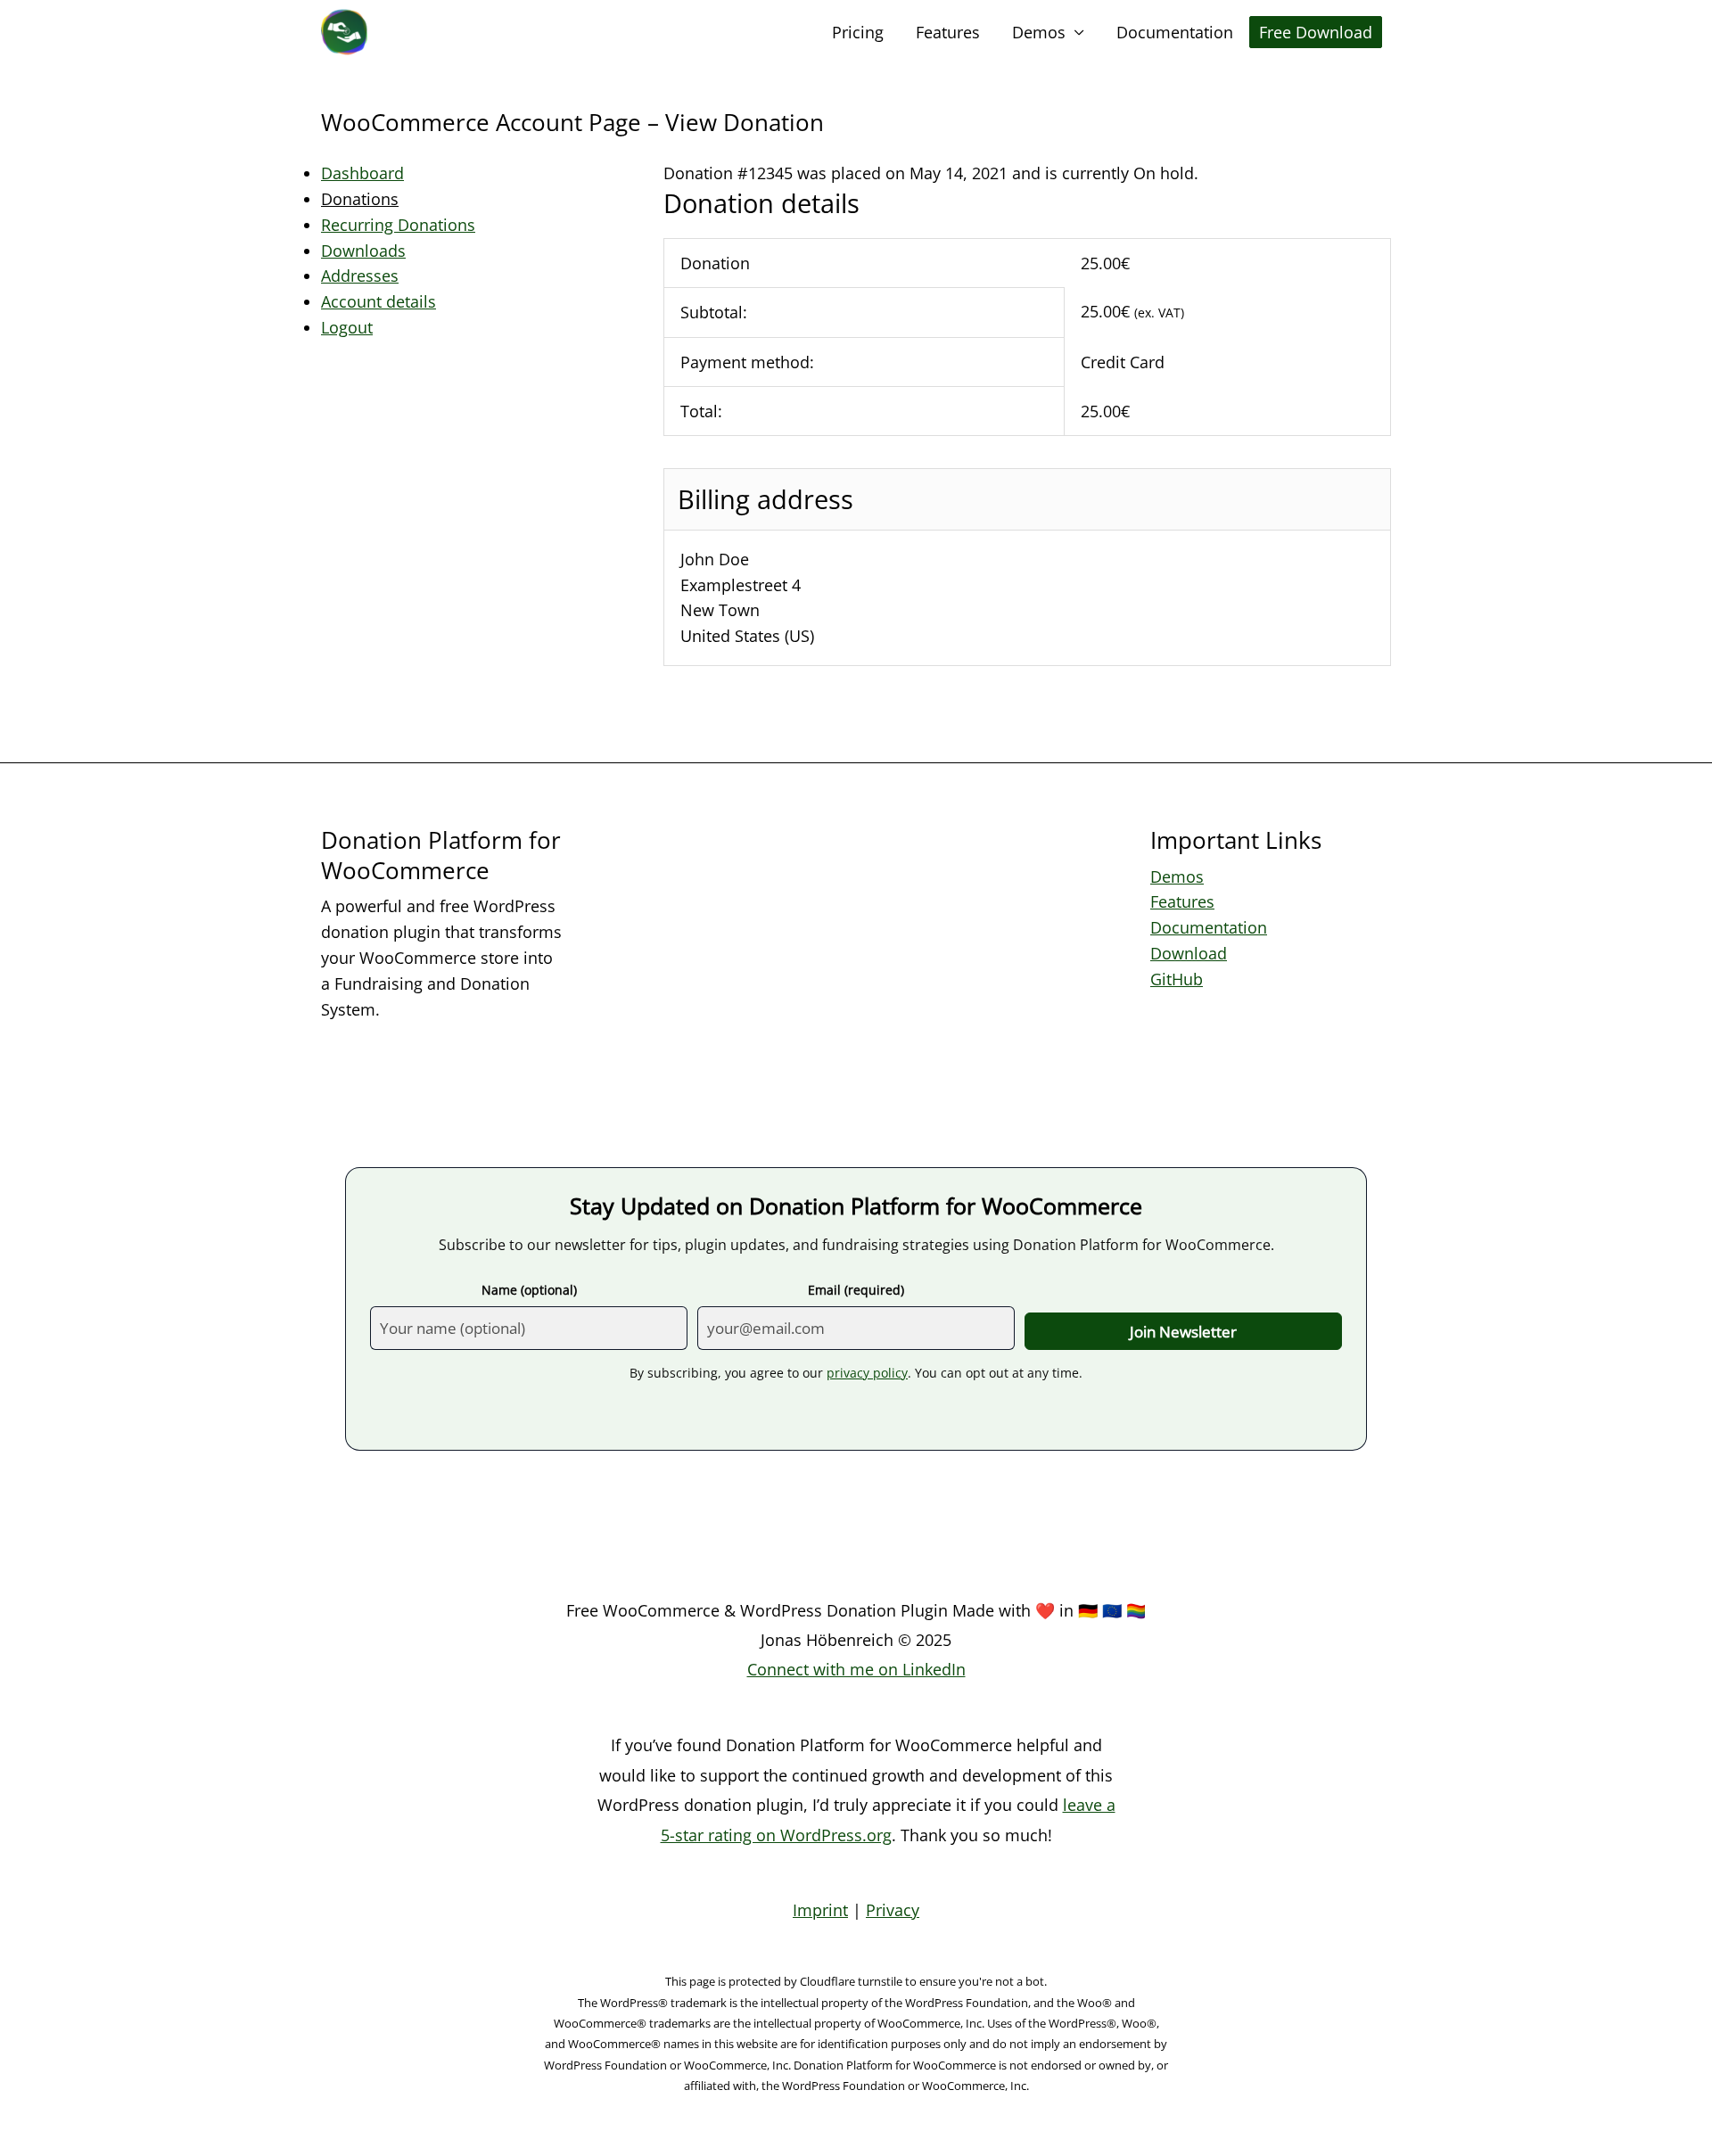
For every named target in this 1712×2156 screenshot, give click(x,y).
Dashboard (362, 173)
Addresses (360, 276)
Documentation (1175, 32)
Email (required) (856, 1290)
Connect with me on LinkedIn (856, 1669)
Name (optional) (529, 1290)
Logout (347, 327)
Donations (360, 199)
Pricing (858, 32)
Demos (1039, 32)
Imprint (820, 1910)
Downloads (363, 251)
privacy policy (867, 1373)
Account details (379, 301)
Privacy (893, 1910)
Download (1189, 953)
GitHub (1177, 979)
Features (948, 32)
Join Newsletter (1183, 1332)
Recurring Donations (398, 225)
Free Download (1316, 32)
